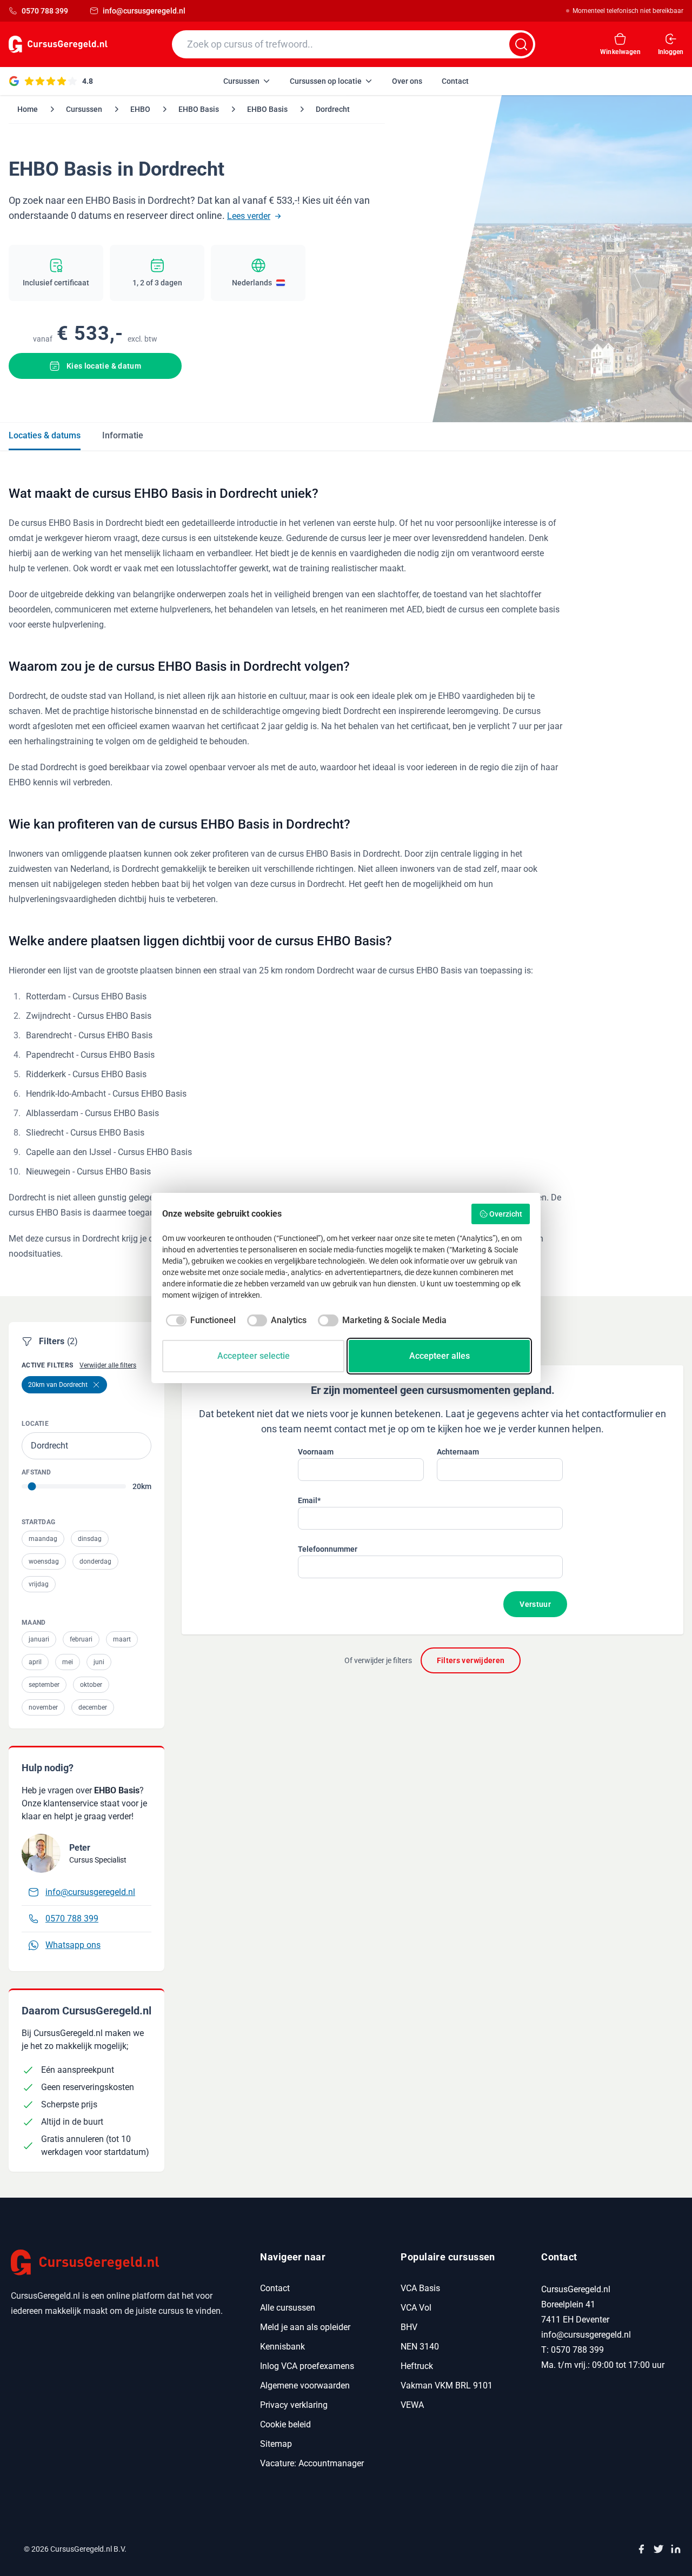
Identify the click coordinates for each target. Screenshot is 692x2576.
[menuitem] (247, 81)
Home (28, 109)
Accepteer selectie (254, 1356)
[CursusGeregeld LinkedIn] (676, 2549)
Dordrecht (333, 109)
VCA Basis (420, 2288)
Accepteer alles (440, 1356)
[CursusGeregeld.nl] (122, 2263)
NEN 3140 (420, 2347)
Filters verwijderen (471, 1660)
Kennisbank (282, 2347)
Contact (275, 2288)
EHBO (140, 109)
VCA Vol (416, 2308)
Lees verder (249, 216)
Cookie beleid (285, 2424)
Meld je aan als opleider (305, 2327)
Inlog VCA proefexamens (307, 2366)
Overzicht (506, 1214)
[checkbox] (199, 1320)
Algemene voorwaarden (305, 2385)
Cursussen (84, 109)
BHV (409, 2327)
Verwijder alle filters (108, 1365)
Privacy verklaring (294, 2405)
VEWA (412, 2405)
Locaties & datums (45, 435)
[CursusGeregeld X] (658, 2549)
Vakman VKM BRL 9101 (447, 2385)
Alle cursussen (288, 2308)
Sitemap (276, 2444)
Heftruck (417, 2366)
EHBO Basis (199, 109)
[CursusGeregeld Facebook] (641, 2549)
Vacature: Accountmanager (312, 2463)
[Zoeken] (521, 44)
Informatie (123, 435)
